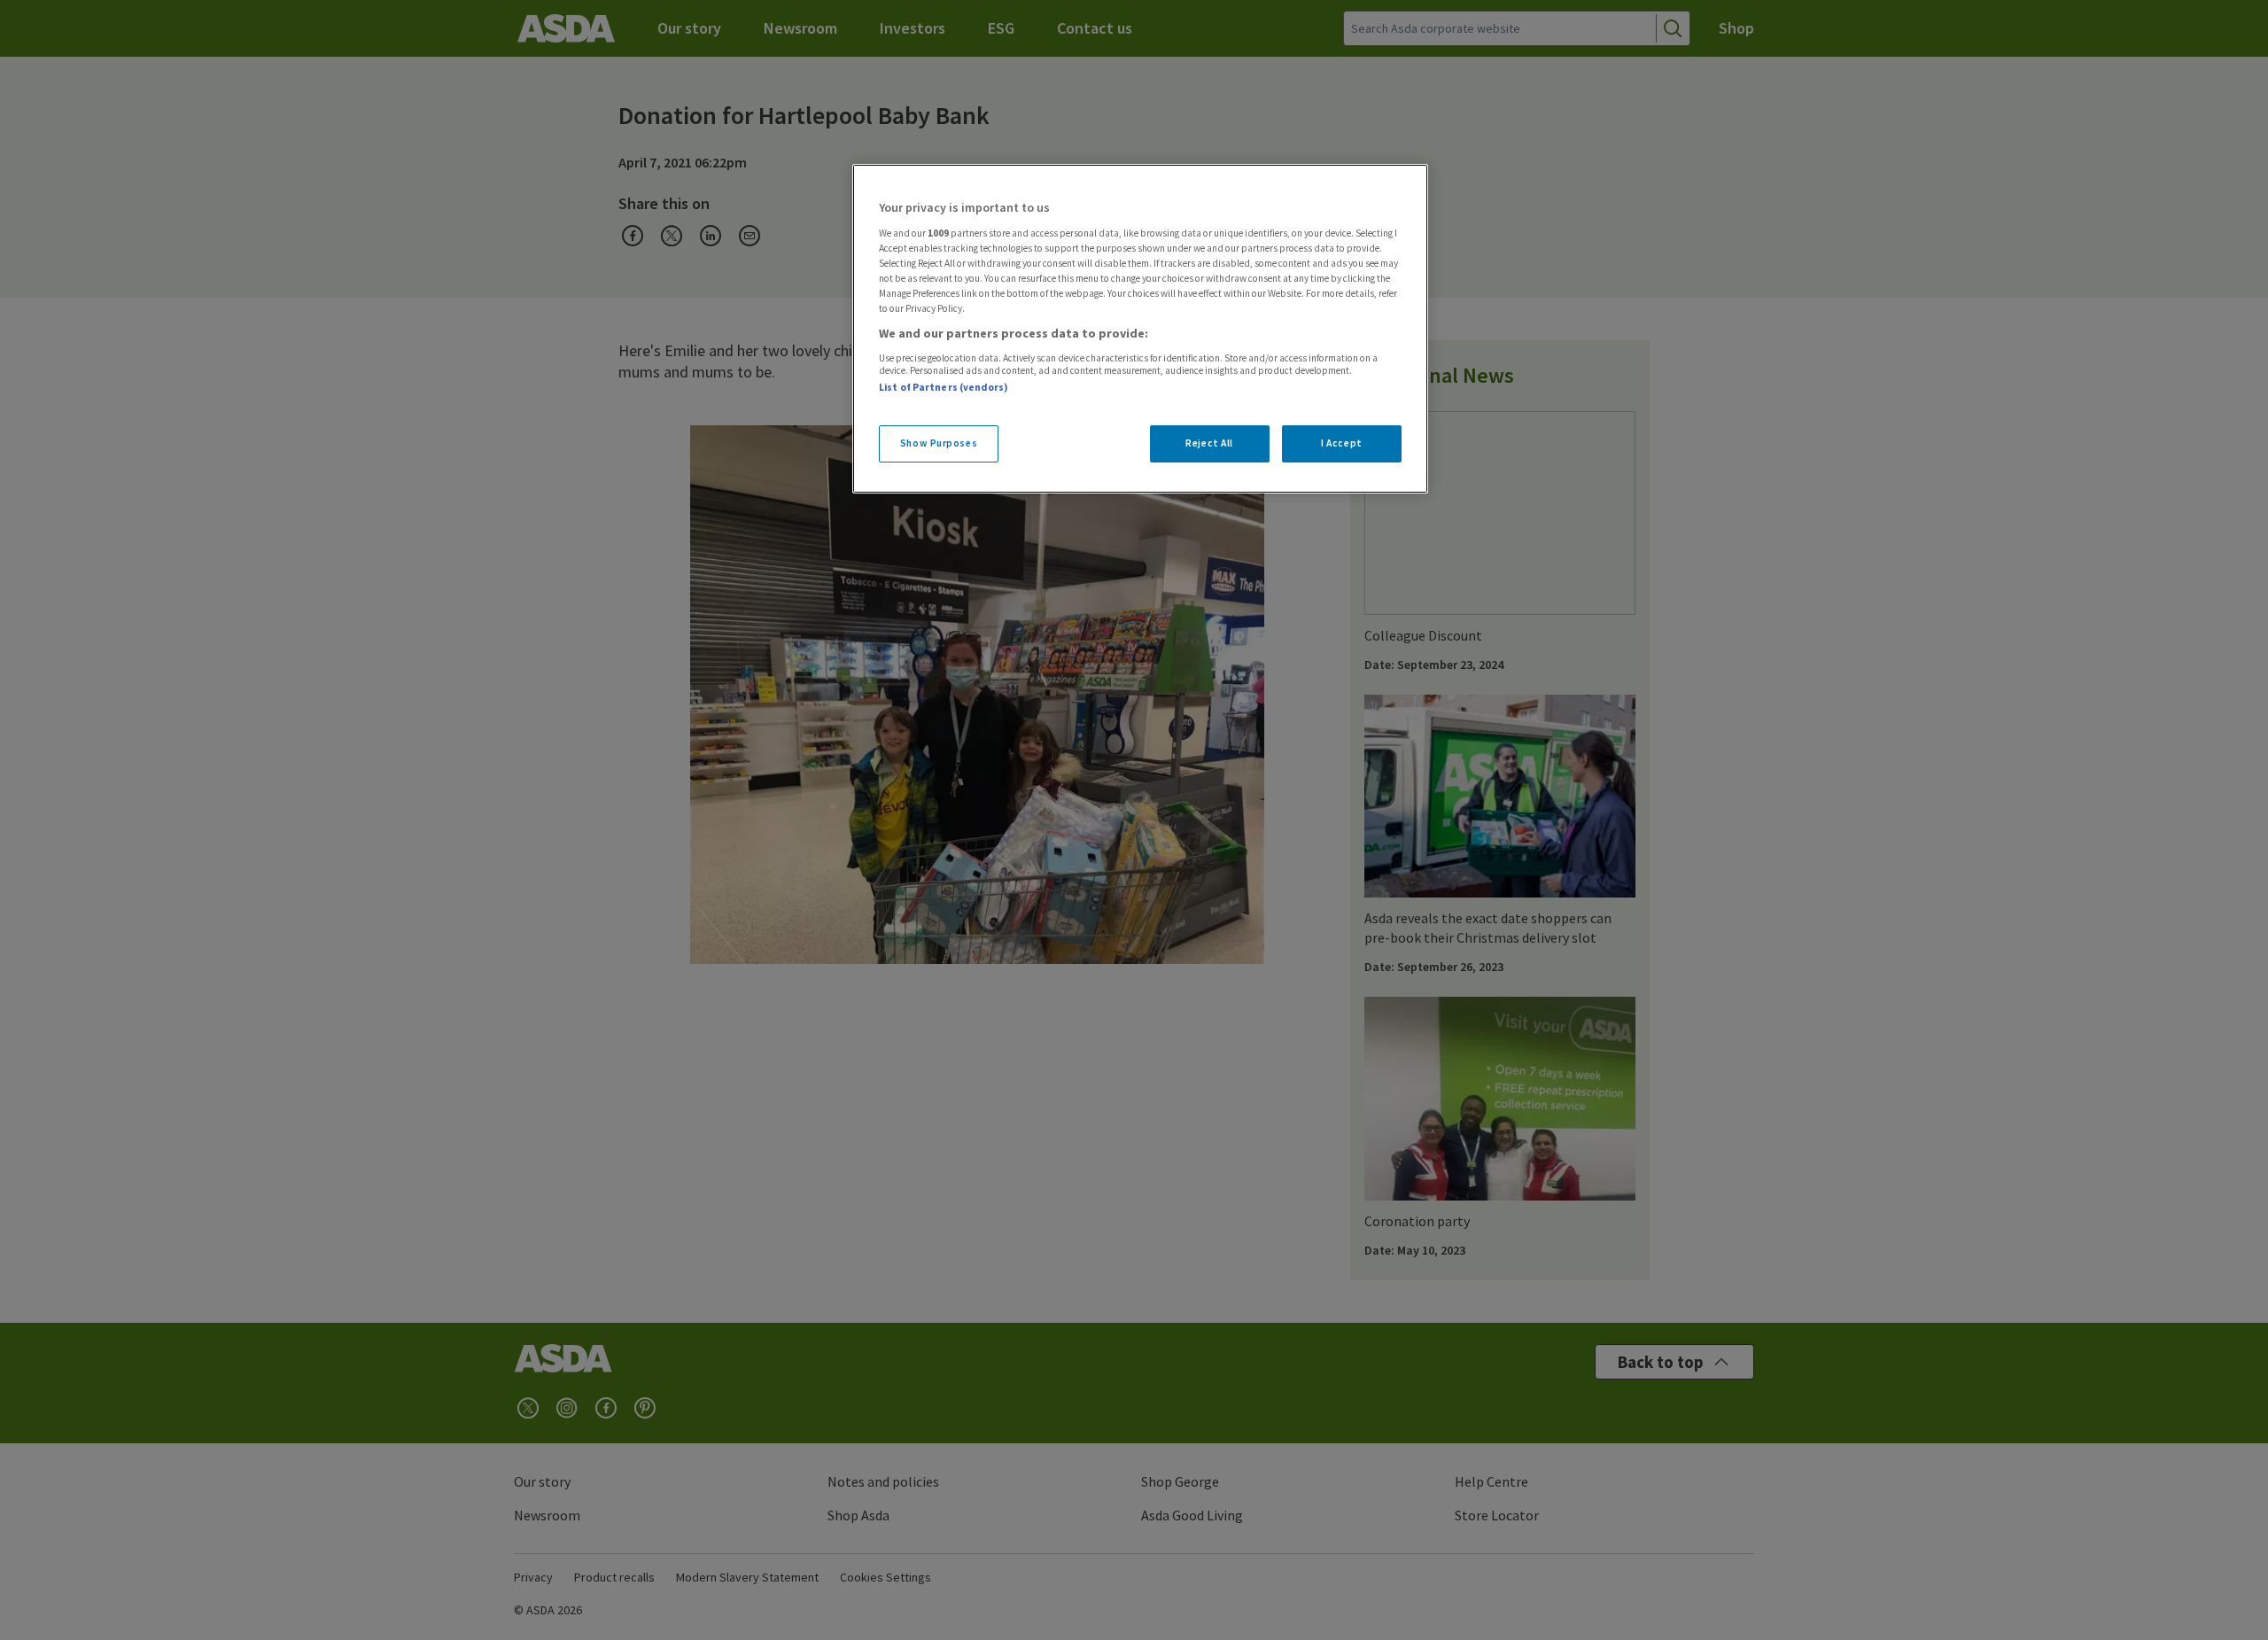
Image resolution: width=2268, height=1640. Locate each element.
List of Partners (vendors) (944, 387)
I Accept (1342, 443)
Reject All (1209, 443)
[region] (1140, 329)
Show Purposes (939, 443)
